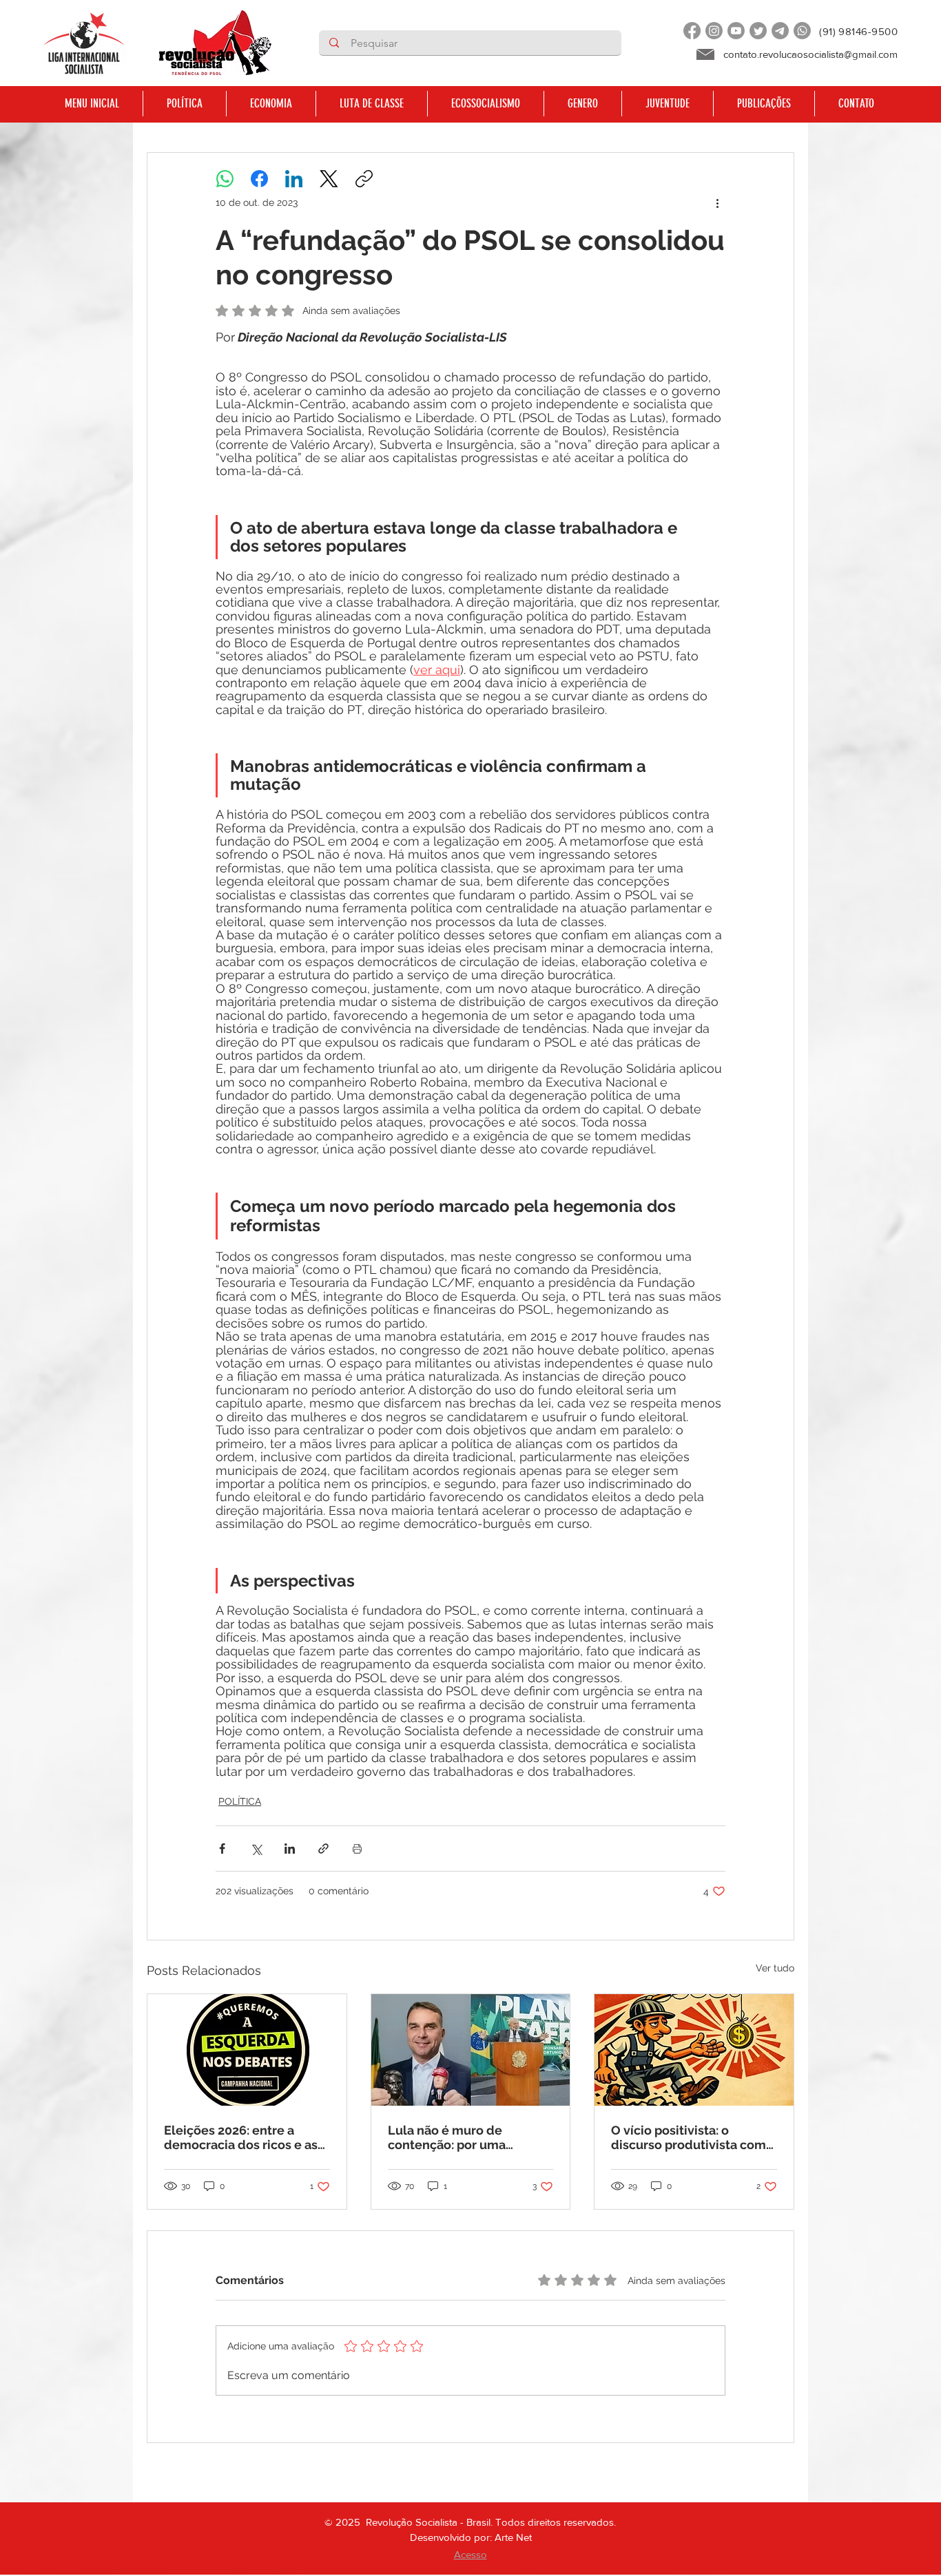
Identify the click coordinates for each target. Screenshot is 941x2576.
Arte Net (513, 2537)
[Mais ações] (717, 202)
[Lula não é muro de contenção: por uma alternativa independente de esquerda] (471, 2050)
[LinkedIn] (294, 179)
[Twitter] (758, 31)
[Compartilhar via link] (323, 1849)
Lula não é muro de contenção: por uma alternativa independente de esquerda (464, 2137)
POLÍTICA (240, 1801)
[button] (184, 104)
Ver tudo (775, 1968)
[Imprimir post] (357, 1849)
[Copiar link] (364, 179)
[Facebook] (692, 31)
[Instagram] (714, 31)
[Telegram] (780, 31)
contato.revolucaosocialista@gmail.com (810, 54)
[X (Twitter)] (329, 179)
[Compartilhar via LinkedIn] (290, 1849)
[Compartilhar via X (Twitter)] (256, 1849)
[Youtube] (736, 31)
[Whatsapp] (802, 31)
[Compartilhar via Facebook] (222, 1849)
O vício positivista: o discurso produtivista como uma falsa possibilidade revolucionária (692, 2137)
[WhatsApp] (225, 179)
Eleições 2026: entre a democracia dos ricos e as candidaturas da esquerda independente (242, 2137)
